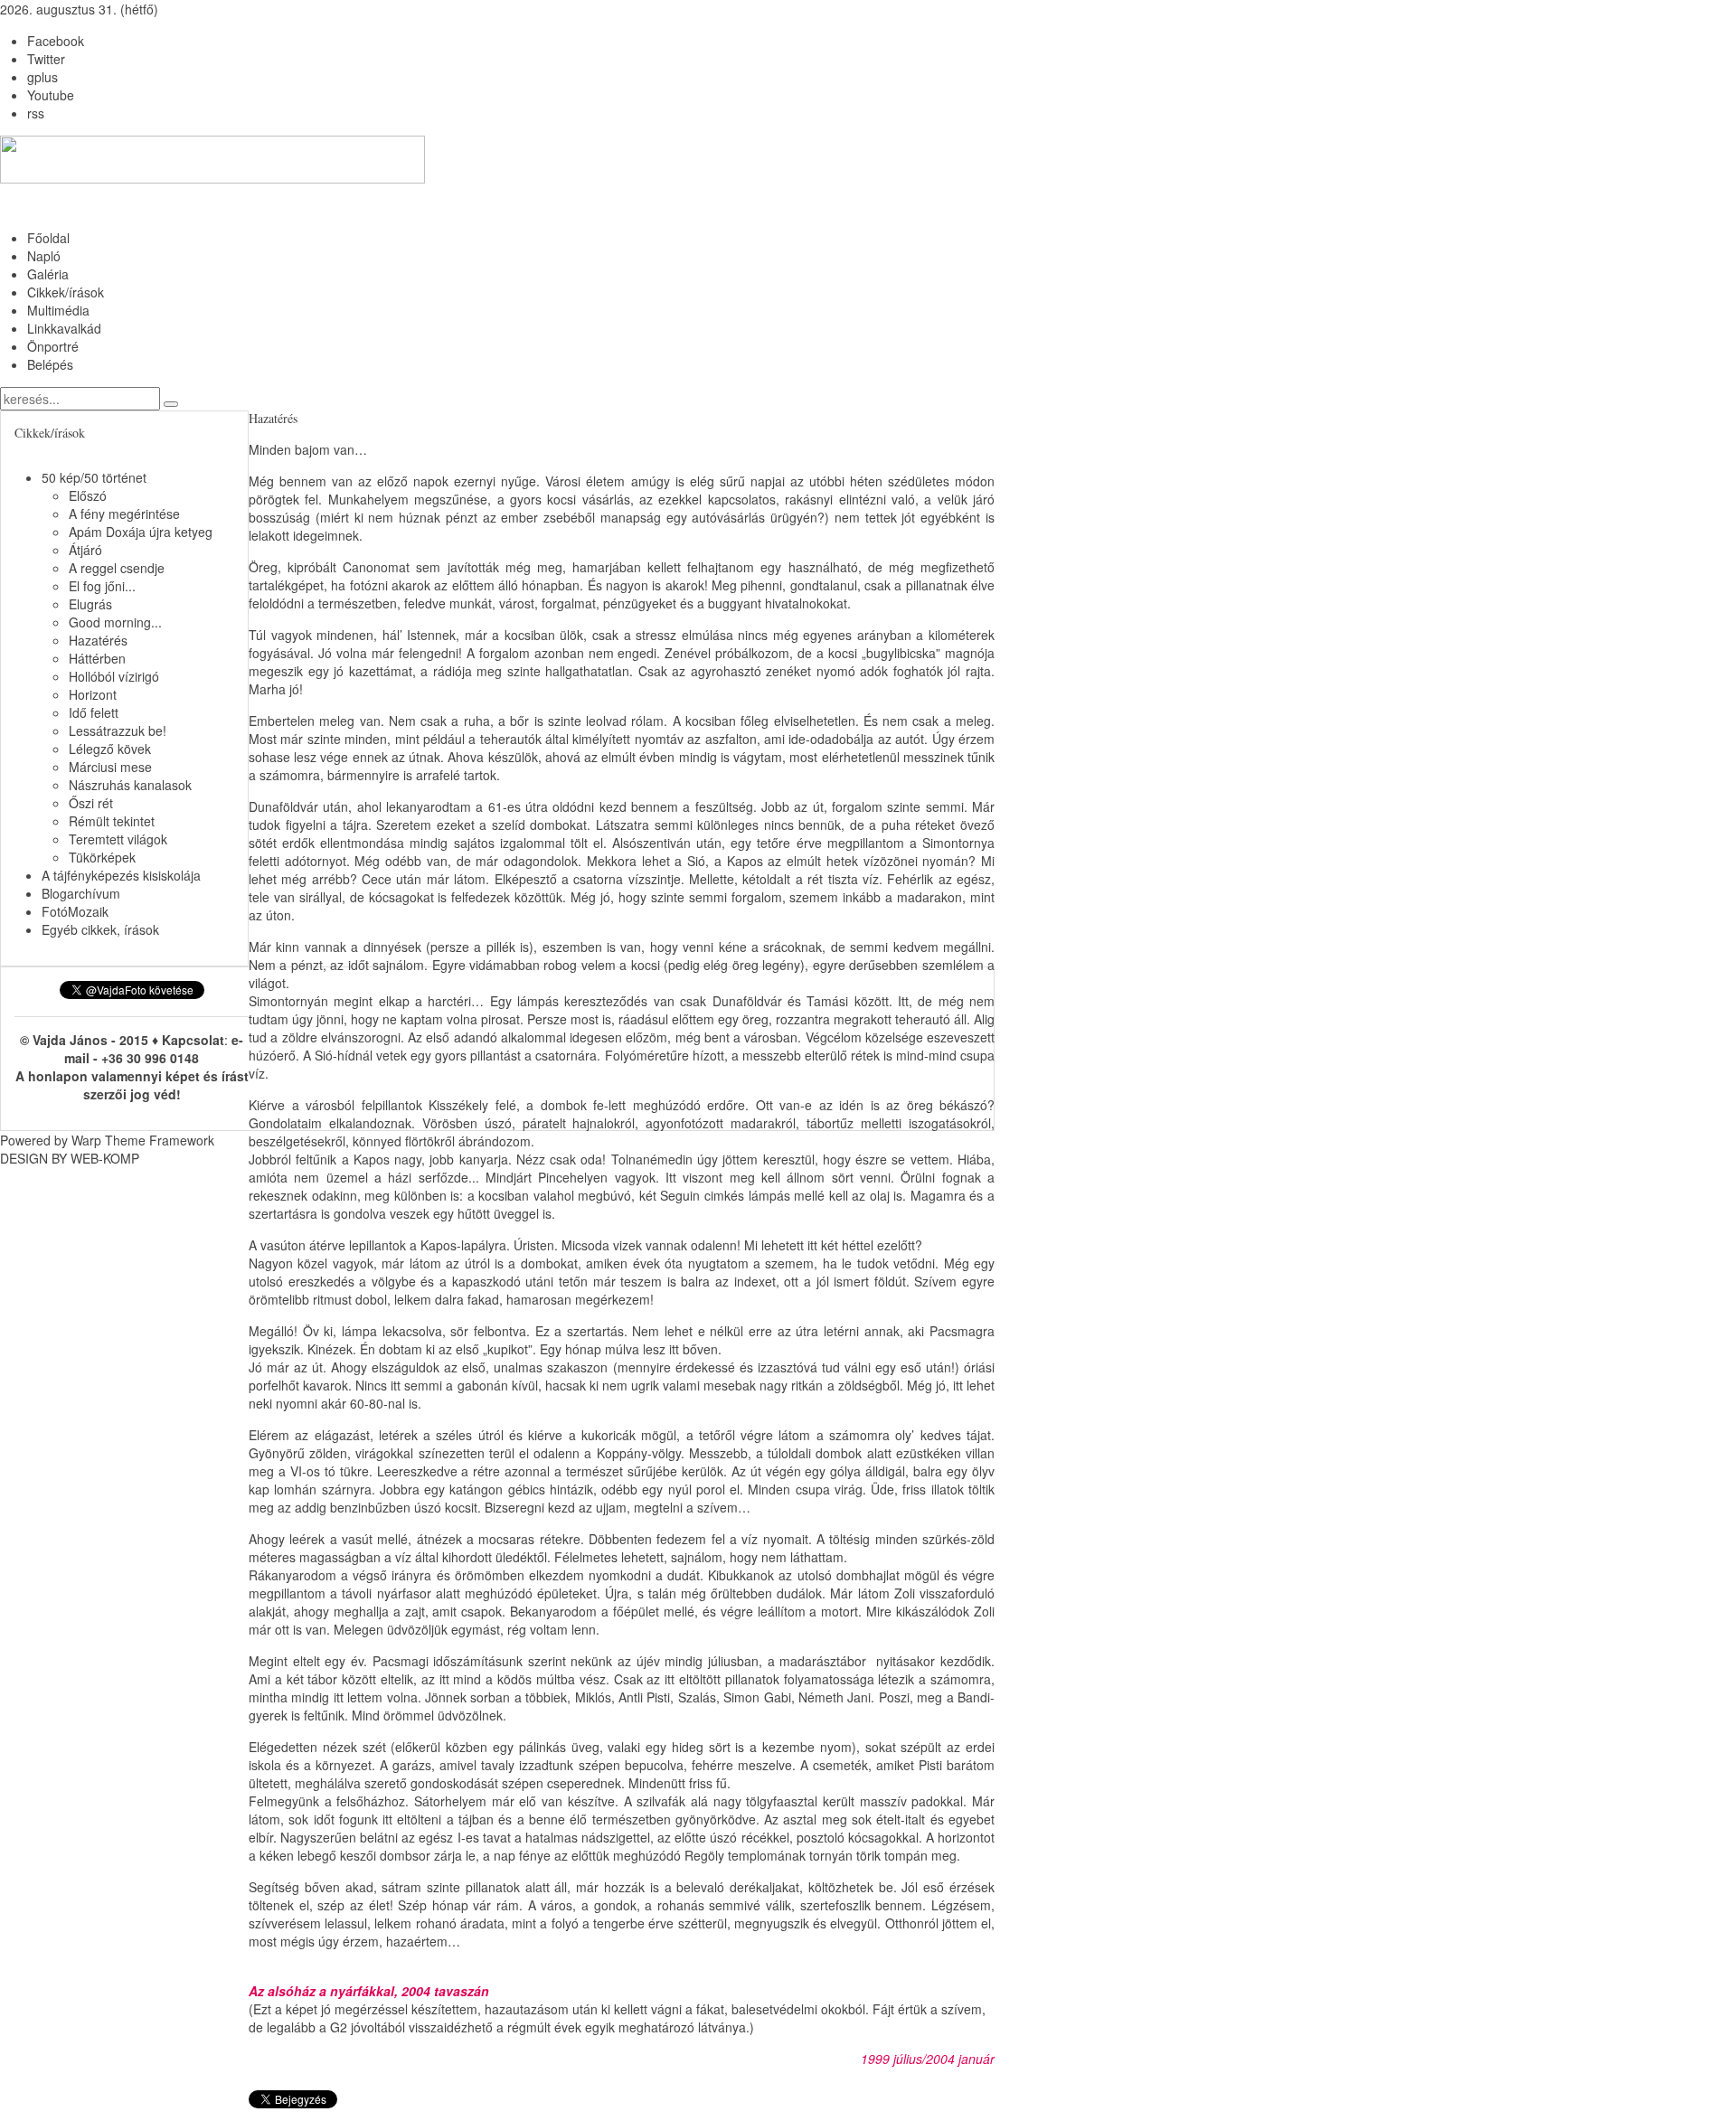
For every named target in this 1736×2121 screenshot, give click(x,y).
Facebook (56, 41)
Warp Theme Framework (143, 1140)
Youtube (51, 95)
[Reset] (171, 404)
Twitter (46, 59)
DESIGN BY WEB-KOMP (70, 1158)
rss (36, 113)
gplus (42, 77)
